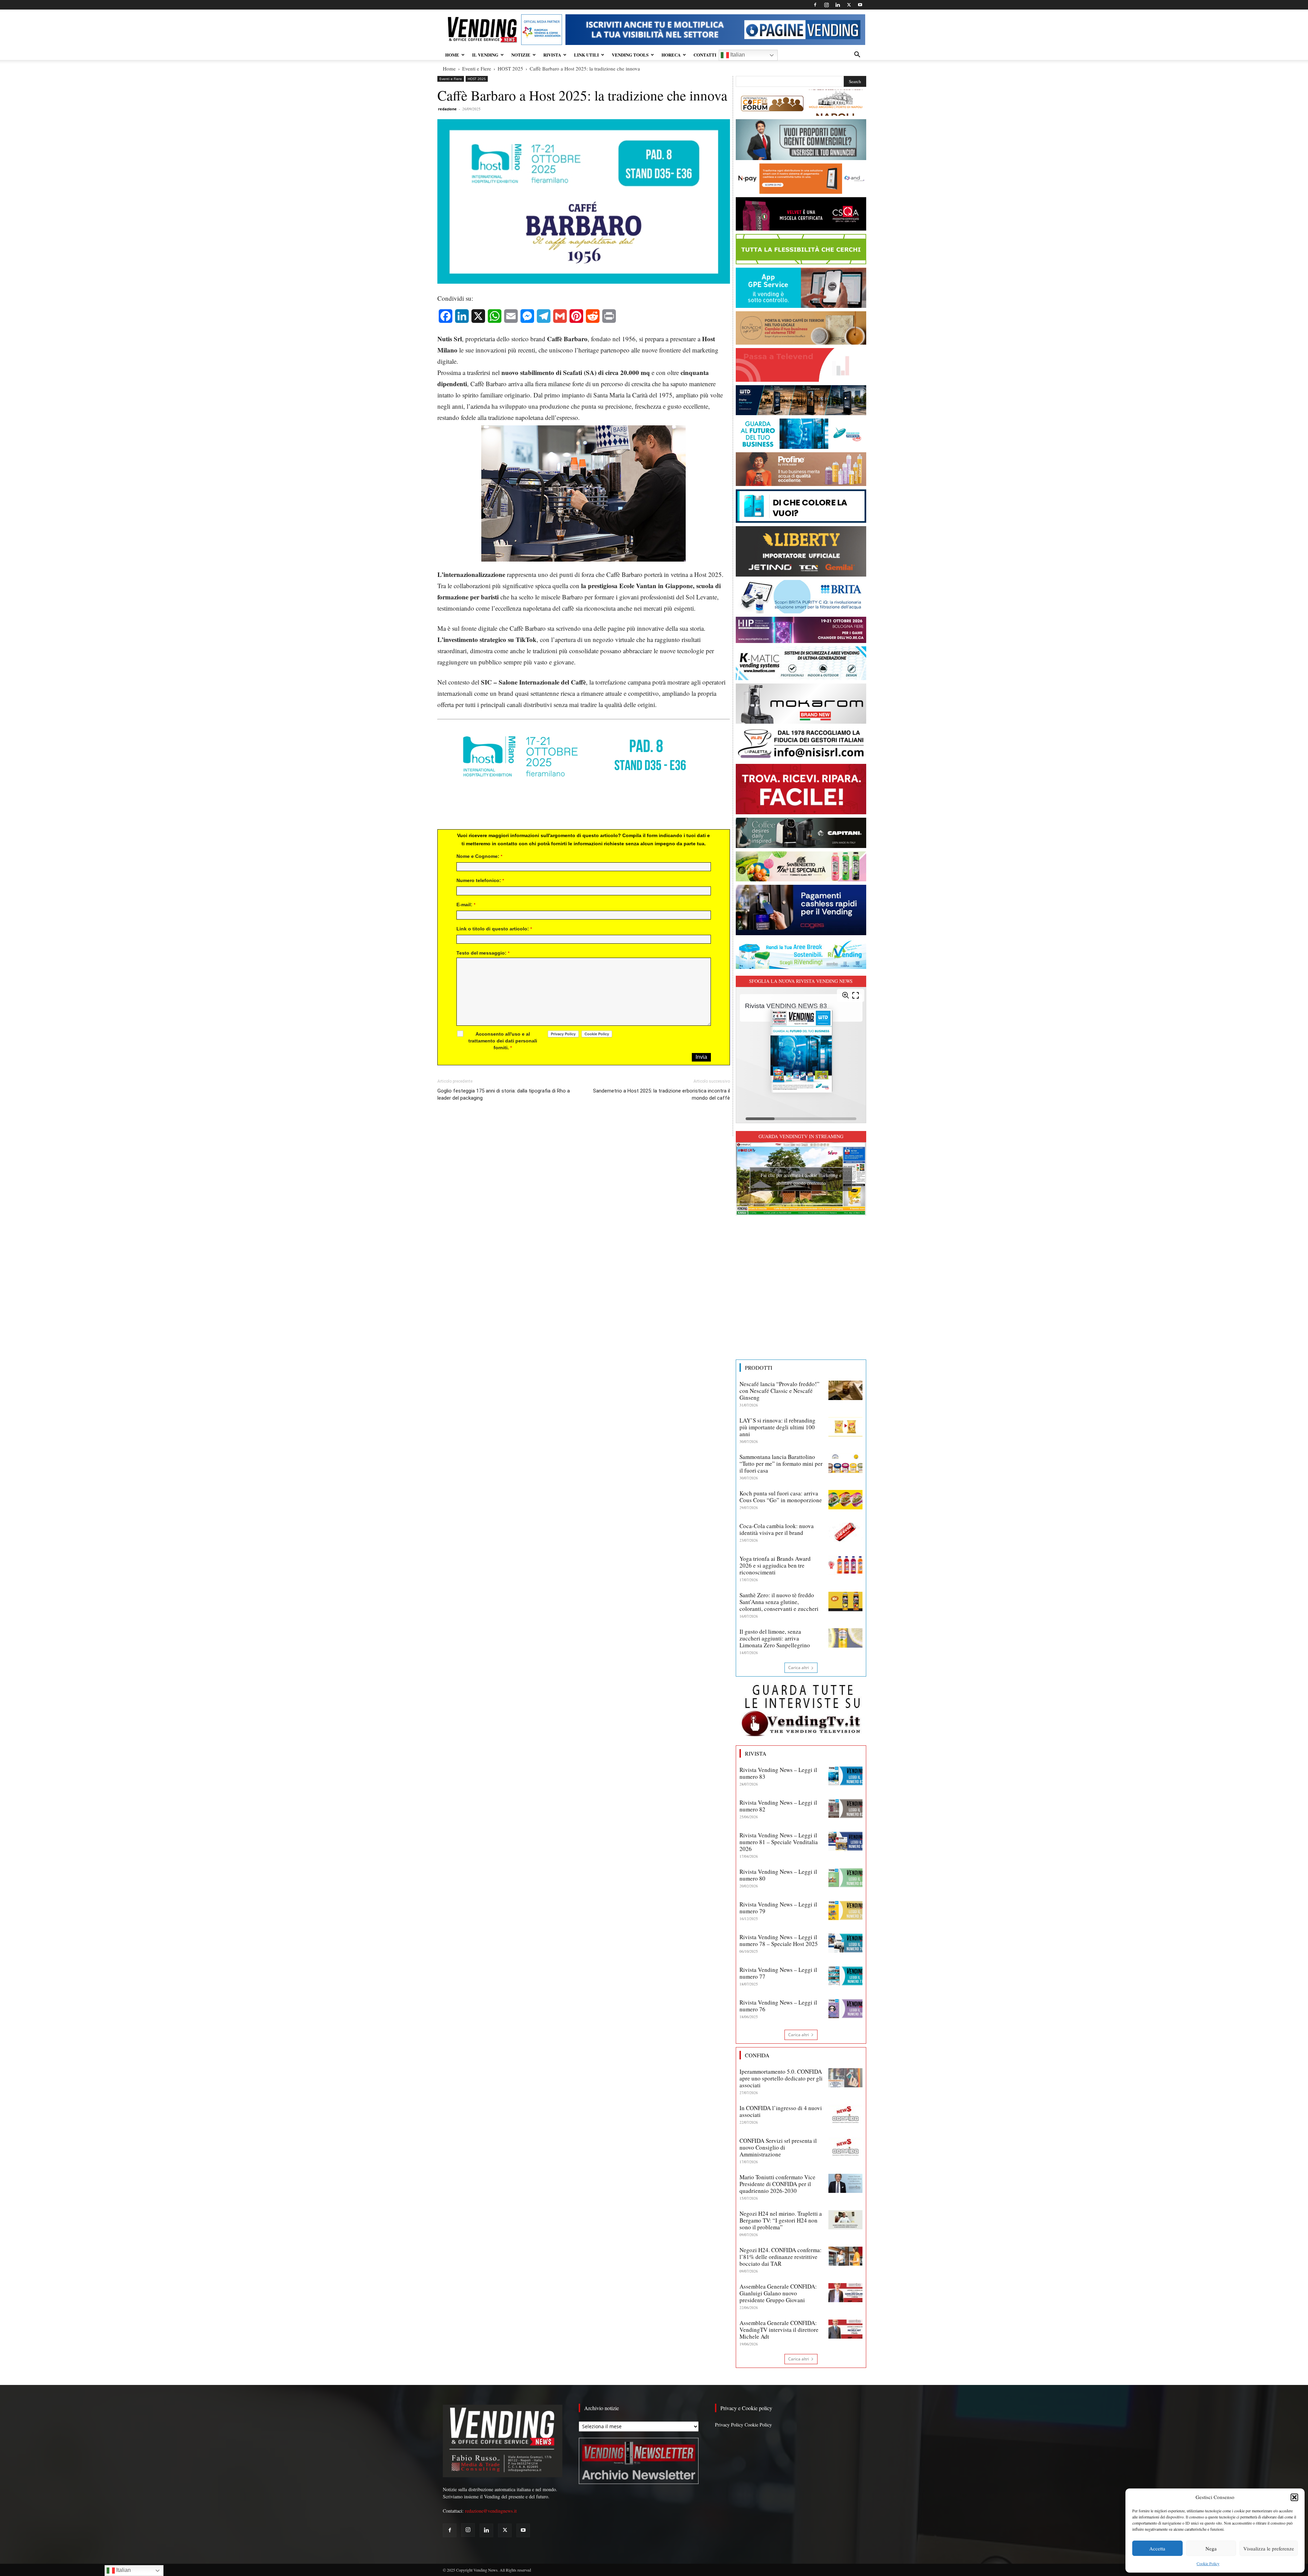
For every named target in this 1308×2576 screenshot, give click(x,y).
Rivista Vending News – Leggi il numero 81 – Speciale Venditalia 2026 (779, 1842)
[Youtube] (860, 5)
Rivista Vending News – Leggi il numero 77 (778, 1973)
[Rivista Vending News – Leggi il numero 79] (845, 1911)
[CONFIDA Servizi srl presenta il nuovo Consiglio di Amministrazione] (845, 2147)
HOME (452, 55)
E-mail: (466, 905)
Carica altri (799, 1668)
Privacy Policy (729, 2425)
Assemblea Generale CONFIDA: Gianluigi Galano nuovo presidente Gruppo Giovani (778, 2293)
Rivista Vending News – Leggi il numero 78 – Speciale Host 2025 (779, 1940)
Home (449, 68)
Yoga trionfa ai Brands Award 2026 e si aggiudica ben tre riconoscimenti (775, 1565)
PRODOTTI (759, 1368)
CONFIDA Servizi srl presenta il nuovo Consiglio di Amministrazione (778, 2147)
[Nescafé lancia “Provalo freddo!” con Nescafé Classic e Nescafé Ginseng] (845, 1390)
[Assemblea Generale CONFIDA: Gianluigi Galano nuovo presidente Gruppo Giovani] (845, 2293)
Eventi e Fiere (477, 68)
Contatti (705, 55)
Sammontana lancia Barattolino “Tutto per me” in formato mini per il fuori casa (781, 1464)
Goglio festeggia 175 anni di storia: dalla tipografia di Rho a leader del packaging (504, 1094)
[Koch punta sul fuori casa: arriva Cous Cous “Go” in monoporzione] (845, 1499)
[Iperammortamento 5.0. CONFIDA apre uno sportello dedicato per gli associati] (845, 2078)
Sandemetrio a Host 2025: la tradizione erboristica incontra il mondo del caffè (661, 1094)
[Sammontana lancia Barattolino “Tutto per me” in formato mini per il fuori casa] (845, 1463)
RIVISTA (552, 55)
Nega (1211, 2548)
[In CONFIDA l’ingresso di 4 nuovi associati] (845, 2114)
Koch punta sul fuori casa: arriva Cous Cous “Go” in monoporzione (781, 1497)
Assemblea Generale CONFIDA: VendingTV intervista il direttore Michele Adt (779, 2330)
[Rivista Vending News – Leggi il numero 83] (845, 1776)
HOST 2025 (510, 68)
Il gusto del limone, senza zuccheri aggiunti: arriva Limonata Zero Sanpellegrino (775, 1638)
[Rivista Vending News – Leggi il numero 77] (845, 1976)
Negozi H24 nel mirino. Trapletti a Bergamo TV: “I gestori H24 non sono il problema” (781, 2220)
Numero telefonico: (480, 880)
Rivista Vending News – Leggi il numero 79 (778, 1908)
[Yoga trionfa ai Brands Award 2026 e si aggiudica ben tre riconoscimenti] (845, 1565)
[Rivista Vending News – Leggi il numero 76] (845, 2009)
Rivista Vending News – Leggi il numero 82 (778, 1806)
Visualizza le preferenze (1269, 2548)
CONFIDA (757, 2055)
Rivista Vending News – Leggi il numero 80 (778, 1875)
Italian (737, 55)
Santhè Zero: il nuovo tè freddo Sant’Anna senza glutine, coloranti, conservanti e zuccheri (779, 1602)
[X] (849, 5)
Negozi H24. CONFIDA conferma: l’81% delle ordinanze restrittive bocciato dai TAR (781, 2257)
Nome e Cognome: (479, 856)
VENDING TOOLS (630, 55)
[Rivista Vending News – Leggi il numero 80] (845, 1878)
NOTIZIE (521, 55)
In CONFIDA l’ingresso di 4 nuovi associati (781, 2111)
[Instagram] (826, 5)
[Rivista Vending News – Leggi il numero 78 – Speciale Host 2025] (845, 1943)
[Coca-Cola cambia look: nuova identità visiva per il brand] (845, 1532)
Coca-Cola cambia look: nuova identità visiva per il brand (777, 1529)
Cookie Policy (1208, 2563)
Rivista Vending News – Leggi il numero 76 (778, 2006)
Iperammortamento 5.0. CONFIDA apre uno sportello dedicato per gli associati (781, 2078)
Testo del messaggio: (483, 953)
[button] (1294, 2497)
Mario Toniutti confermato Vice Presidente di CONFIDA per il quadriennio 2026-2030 (777, 2184)
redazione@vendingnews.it (491, 2511)
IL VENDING (485, 55)
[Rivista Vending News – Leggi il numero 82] (845, 1809)
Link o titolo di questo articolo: (494, 929)
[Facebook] (815, 5)
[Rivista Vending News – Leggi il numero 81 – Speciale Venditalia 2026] (845, 1841)
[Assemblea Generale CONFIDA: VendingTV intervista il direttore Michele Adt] (845, 2329)
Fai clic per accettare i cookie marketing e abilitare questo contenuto (801, 1179)
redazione (447, 109)
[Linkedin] (838, 5)
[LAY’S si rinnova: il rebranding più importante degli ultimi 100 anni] (845, 1427)
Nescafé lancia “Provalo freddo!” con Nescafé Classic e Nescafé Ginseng (780, 1391)
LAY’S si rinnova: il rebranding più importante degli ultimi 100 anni (777, 1427)
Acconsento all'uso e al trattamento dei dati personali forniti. (503, 1041)
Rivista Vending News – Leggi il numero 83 (778, 1773)
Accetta (1157, 2548)
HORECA (671, 55)
